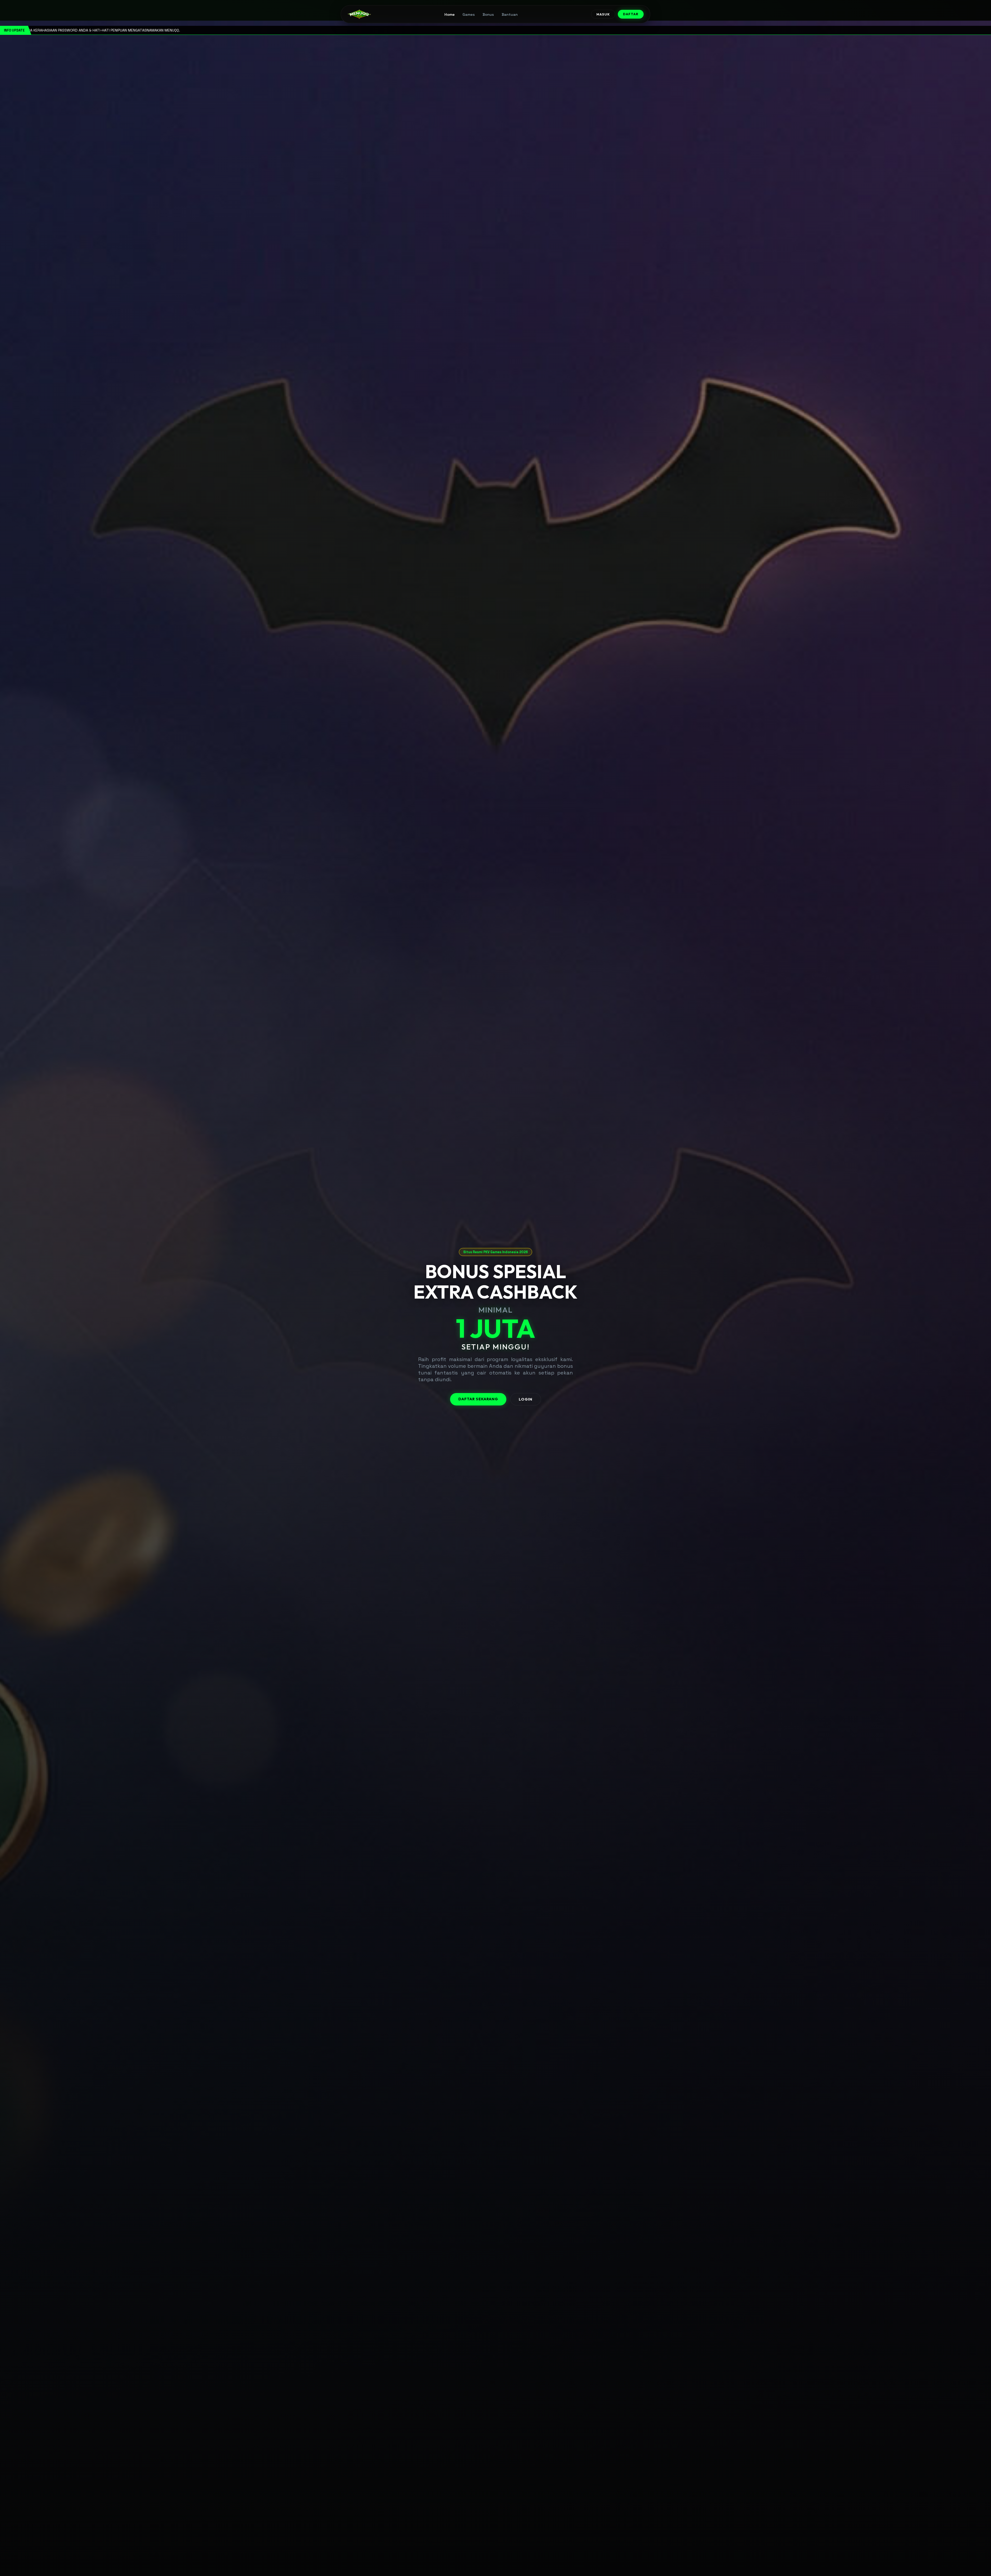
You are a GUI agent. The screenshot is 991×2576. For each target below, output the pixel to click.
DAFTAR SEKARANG (478, 1399)
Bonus (488, 14)
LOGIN (526, 1399)
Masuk (603, 14)
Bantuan (510, 14)
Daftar (631, 14)
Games (469, 14)
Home (450, 14)
